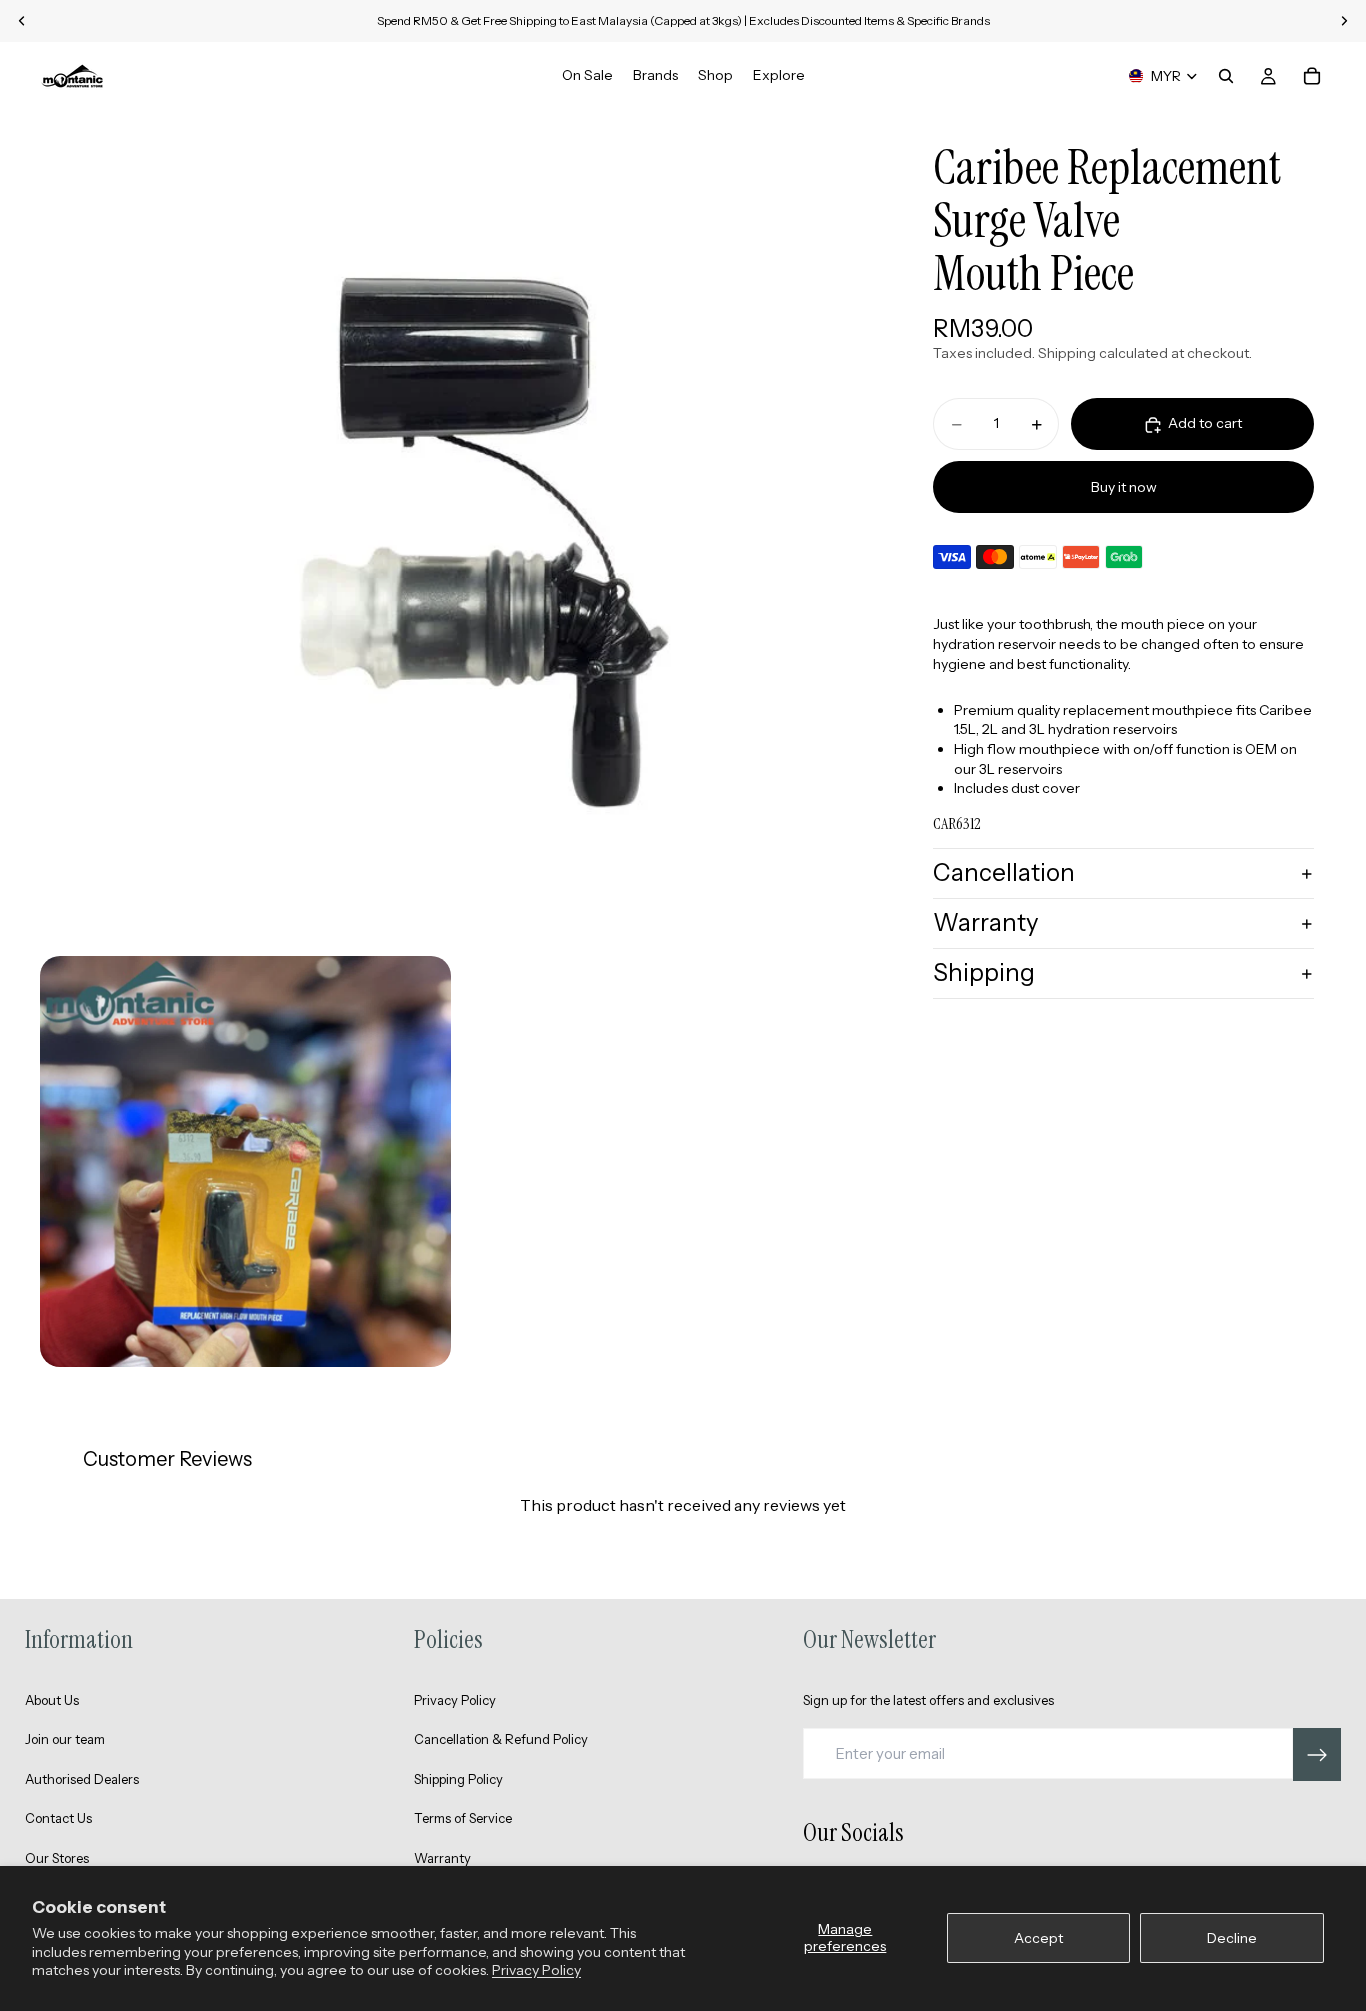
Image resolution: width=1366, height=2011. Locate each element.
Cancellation (1004, 873)
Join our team (65, 1739)
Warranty (986, 923)
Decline (1232, 1938)
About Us (52, 1700)
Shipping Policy (458, 1779)
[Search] (1226, 76)
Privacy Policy (536, 1970)
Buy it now (1124, 487)
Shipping (984, 972)
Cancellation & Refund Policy (501, 1739)
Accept (1038, 1938)
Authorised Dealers (82, 1779)
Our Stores (57, 1858)
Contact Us (58, 1818)
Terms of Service (463, 1818)
